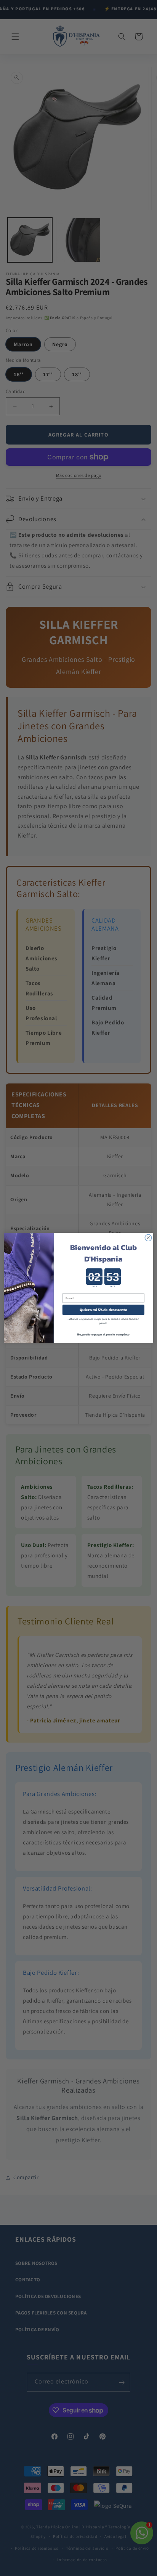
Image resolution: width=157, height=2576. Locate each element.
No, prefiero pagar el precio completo (103, 1335)
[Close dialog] (148, 1238)
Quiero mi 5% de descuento (104, 1310)
